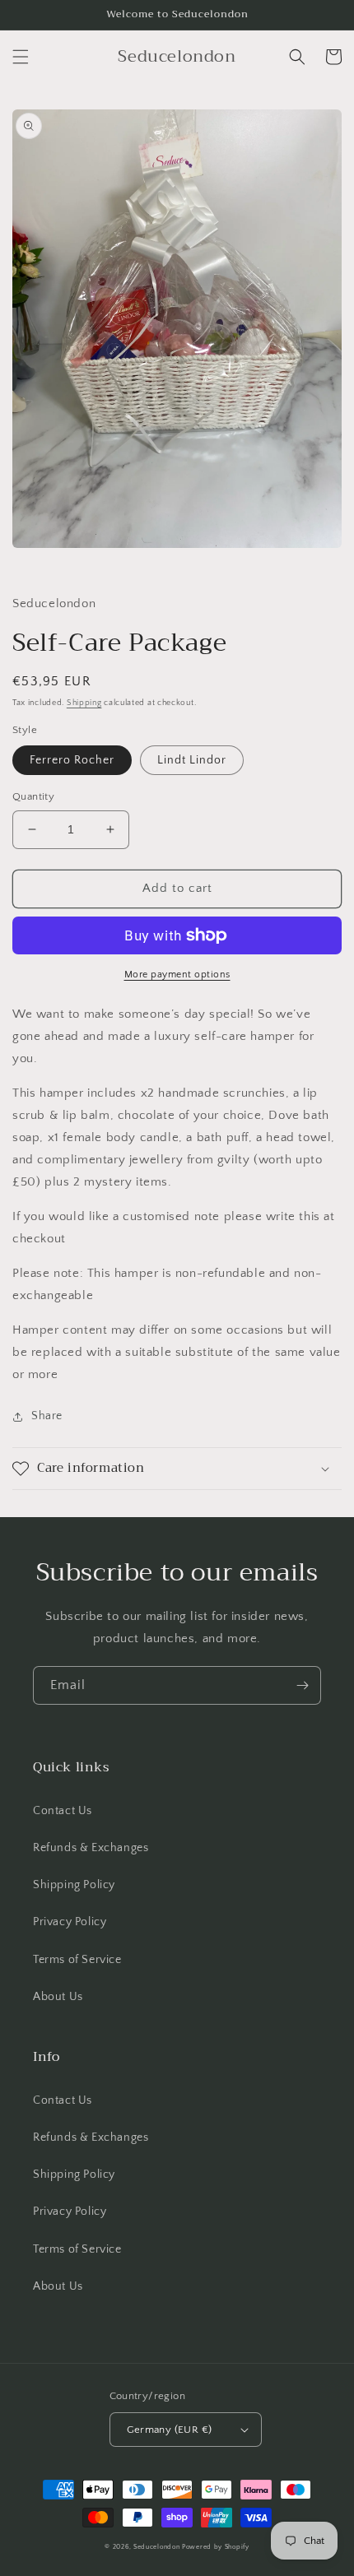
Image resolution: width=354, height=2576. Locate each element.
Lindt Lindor (192, 760)
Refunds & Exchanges (91, 1848)
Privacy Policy (70, 1922)
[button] (21, 57)
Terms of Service (77, 1960)
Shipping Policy (74, 1885)
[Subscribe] (302, 1685)
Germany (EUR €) (170, 2430)
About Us (58, 1997)
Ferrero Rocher (72, 760)
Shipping (84, 703)
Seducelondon (156, 2547)
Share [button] (47, 1416)
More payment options (177, 975)
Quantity (33, 796)
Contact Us (63, 1811)
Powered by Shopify (216, 2547)
